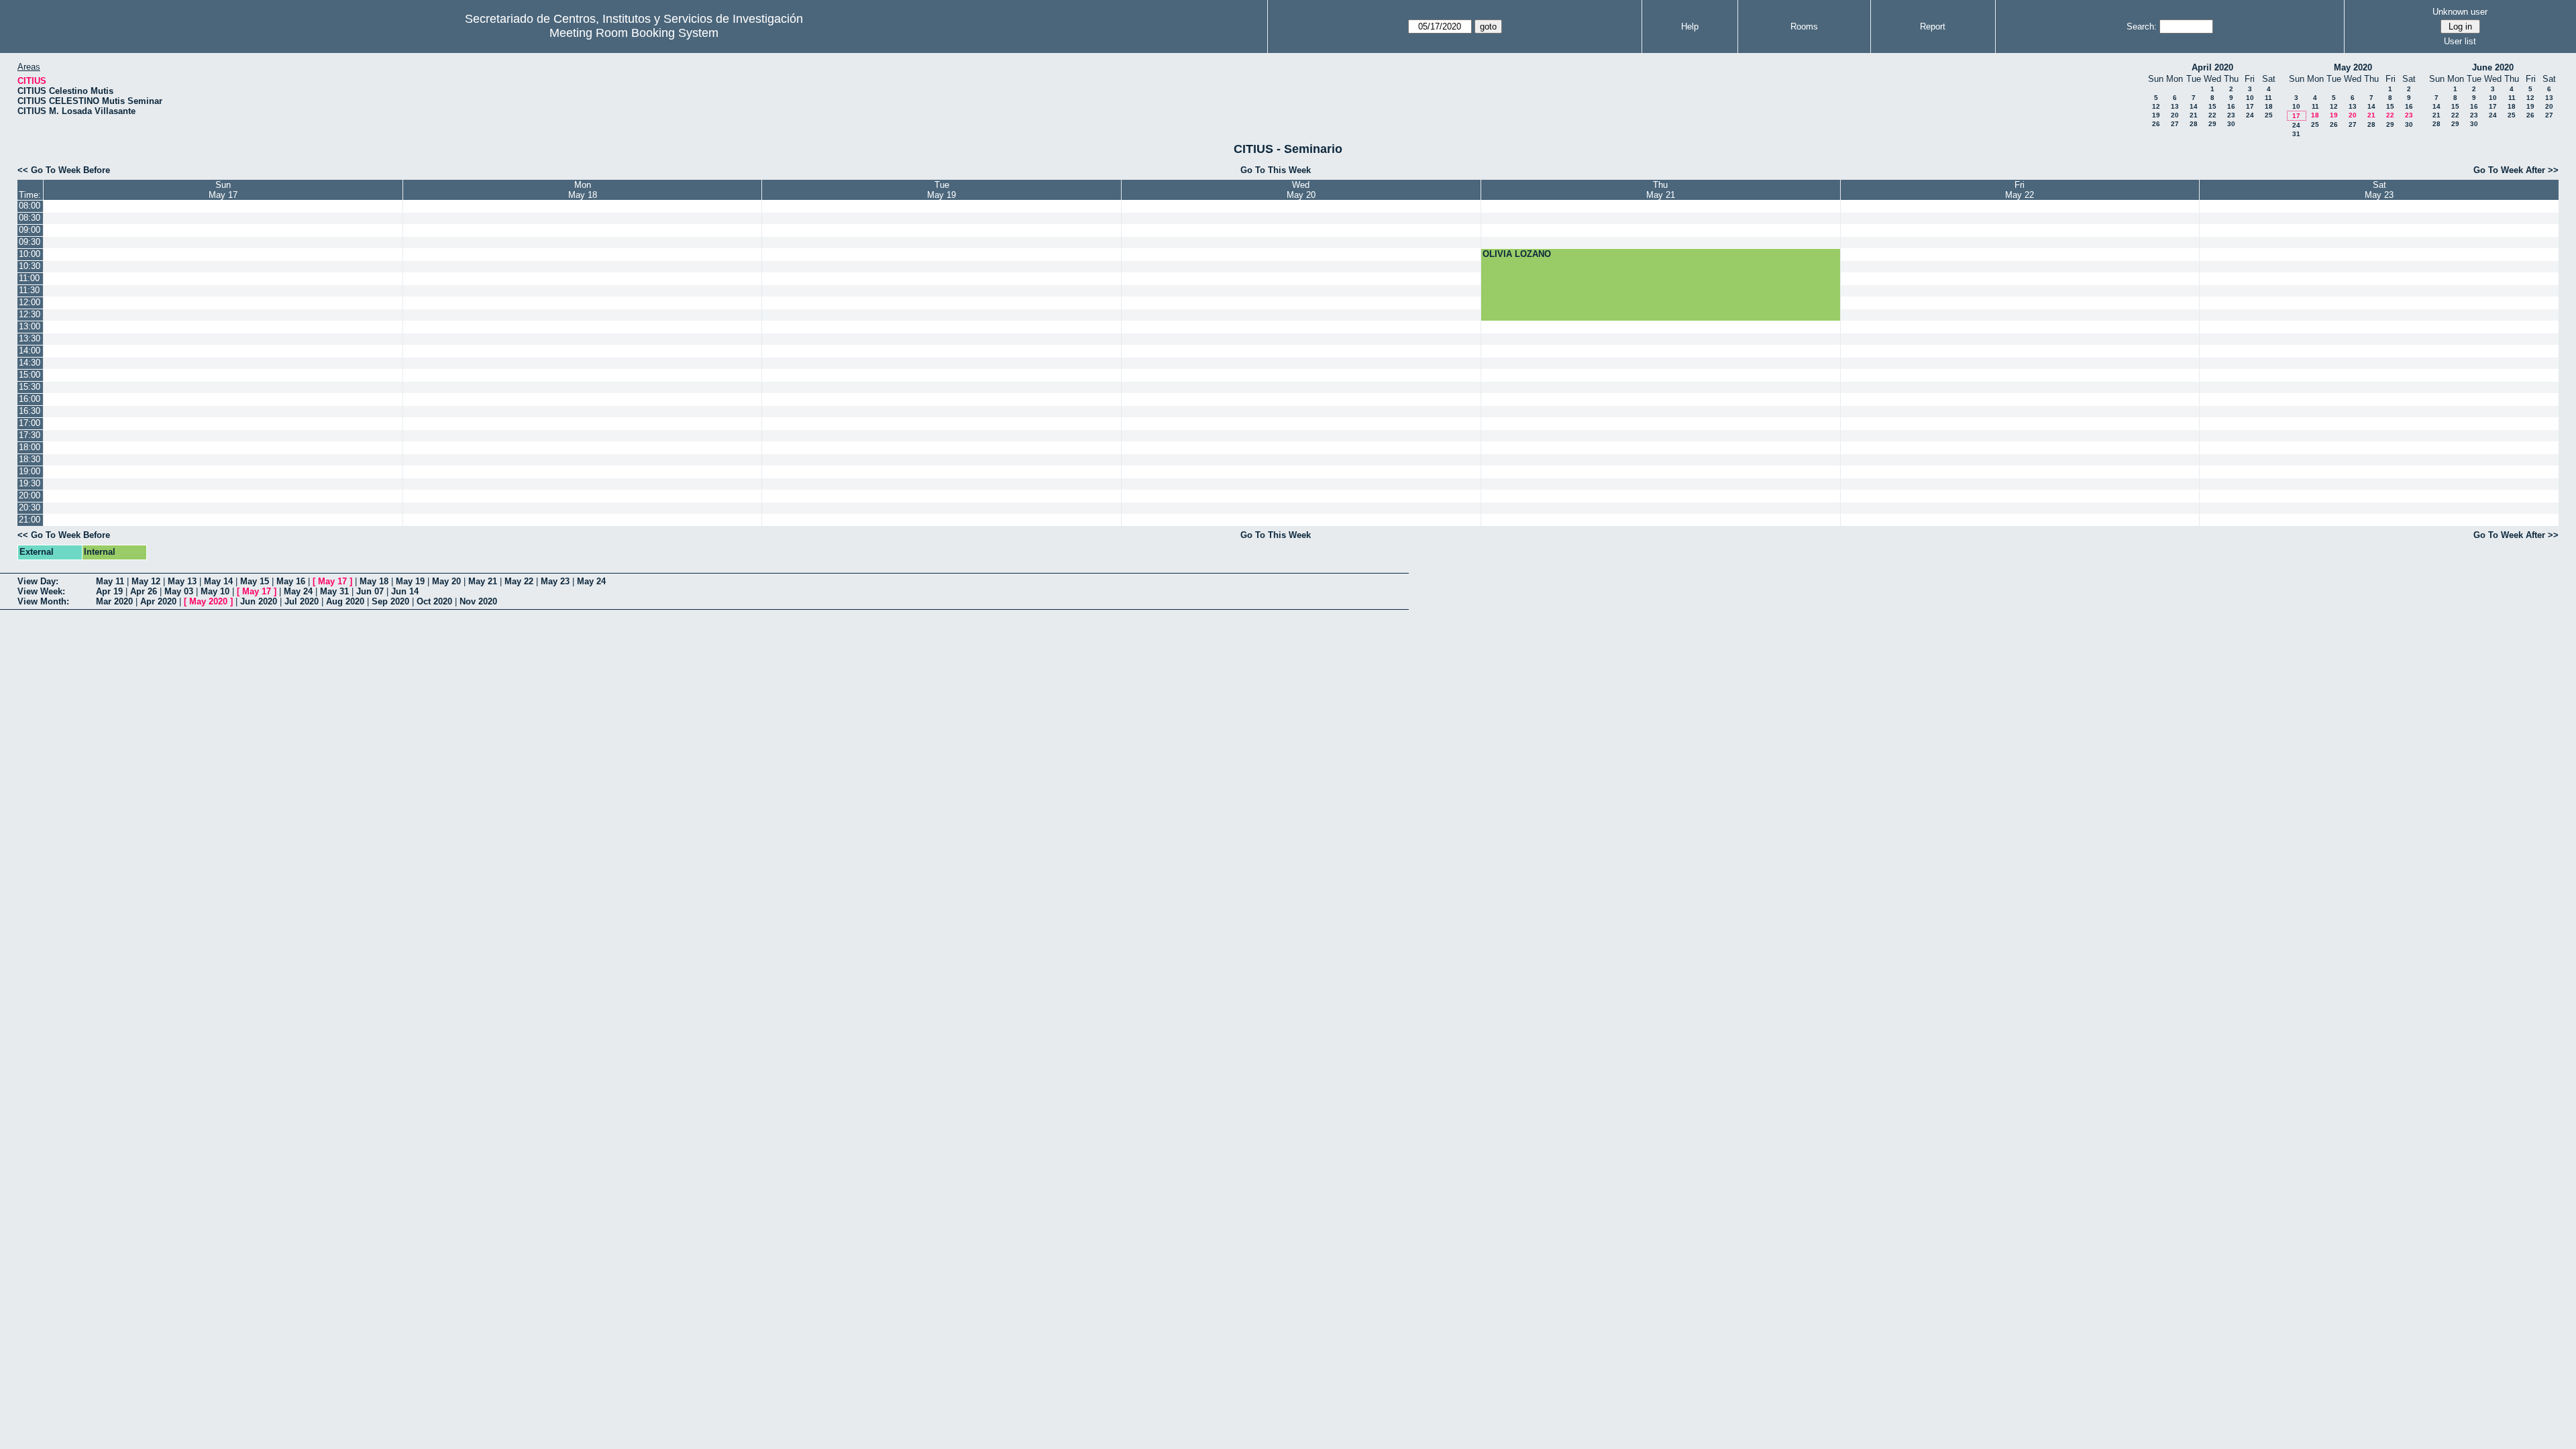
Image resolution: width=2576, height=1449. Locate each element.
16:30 (30, 411)
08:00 (30, 206)
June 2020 (2493, 67)
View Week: (41, 591)
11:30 (29, 290)
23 (2231, 115)
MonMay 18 (583, 190)
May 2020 (2353, 67)
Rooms (1804, 26)
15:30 (30, 387)
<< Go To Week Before (64, 170)
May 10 (215, 591)
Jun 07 (370, 591)
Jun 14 (405, 591)
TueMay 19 (942, 190)
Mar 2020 (114, 601)
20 (2175, 115)
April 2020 (2212, 67)
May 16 (291, 581)
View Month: (43, 601)
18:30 (30, 459)
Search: (2142, 26)
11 (2268, 98)
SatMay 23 (2379, 190)
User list (2460, 41)
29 (2212, 124)
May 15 (255, 581)
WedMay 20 (1301, 190)
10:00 (30, 254)
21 (2194, 115)
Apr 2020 (158, 601)
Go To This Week (1276, 170)
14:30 (30, 363)
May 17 (332, 581)
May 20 (446, 581)
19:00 (30, 471)
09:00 (30, 230)
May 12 (146, 581)
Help (1690, 26)
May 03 (179, 591)
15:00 (30, 375)
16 (2231, 106)
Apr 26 (144, 591)
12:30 (30, 314)
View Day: (38, 581)
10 (2250, 98)
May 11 (110, 581)
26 (2156, 124)
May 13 (182, 581)
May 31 (334, 591)
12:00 (30, 302)
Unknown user (2460, 12)
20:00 (30, 495)
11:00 (29, 278)
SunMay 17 (223, 190)
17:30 (30, 435)
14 (2194, 106)
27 (2175, 124)
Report (1933, 26)
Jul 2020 (302, 601)
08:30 (30, 218)
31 (2296, 134)
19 (2156, 115)
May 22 (519, 581)
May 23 (555, 581)
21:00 (30, 520)
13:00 (30, 326)
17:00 (30, 423)
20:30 (30, 507)
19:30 (30, 483)
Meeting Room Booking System (634, 33)
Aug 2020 (345, 601)
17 (2250, 106)
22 (2212, 115)
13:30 (30, 338)
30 (2231, 124)
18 (2269, 106)
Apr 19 (109, 591)
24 (2250, 115)
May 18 (374, 581)
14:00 (30, 351)
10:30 (30, 266)
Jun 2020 (259, 601)
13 (2175, 106)
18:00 (30, 447)
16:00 (30, 399)
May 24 (591, 581)
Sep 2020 (390, 601)
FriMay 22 (2020, 190)
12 (2156, 106)
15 (2212, 106)
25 (2269, 115)
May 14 (218, 581)
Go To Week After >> (2516, 170)
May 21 (483, 581)
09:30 (30, 242)
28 (2194, 124)
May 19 (410, 581)
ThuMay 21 (1661, 190)
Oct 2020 (434, 601)
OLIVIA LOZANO (1517, 254)
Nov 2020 (478, 601)
